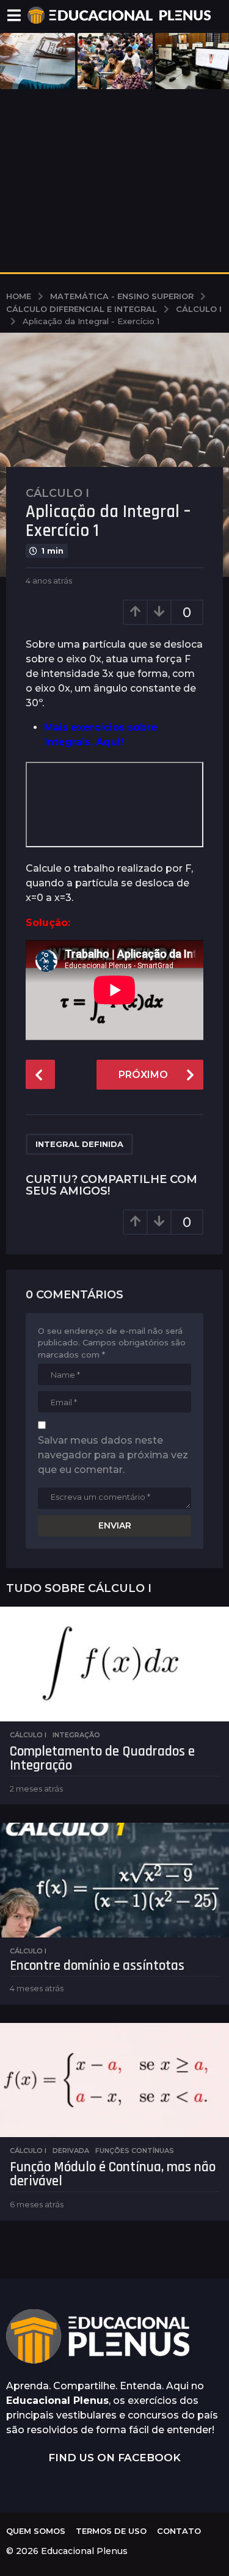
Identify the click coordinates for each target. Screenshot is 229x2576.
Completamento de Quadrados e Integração (102, 1759)
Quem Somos (36, 2531)
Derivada (71, 2151)
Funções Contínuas (135, 2151)
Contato (179, 2531)
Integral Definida (79, 1144)
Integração (76, 1735)
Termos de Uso (111, 2531)
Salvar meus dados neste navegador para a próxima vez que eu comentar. (113, 1455)
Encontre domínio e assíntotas (97, 1966)
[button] (14, 15)
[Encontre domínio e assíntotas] (114, 1880)
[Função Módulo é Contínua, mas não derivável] (114, 2080)
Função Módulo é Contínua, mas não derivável (113, 2174)
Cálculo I (57, 493)
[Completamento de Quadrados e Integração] (114, 1664)
